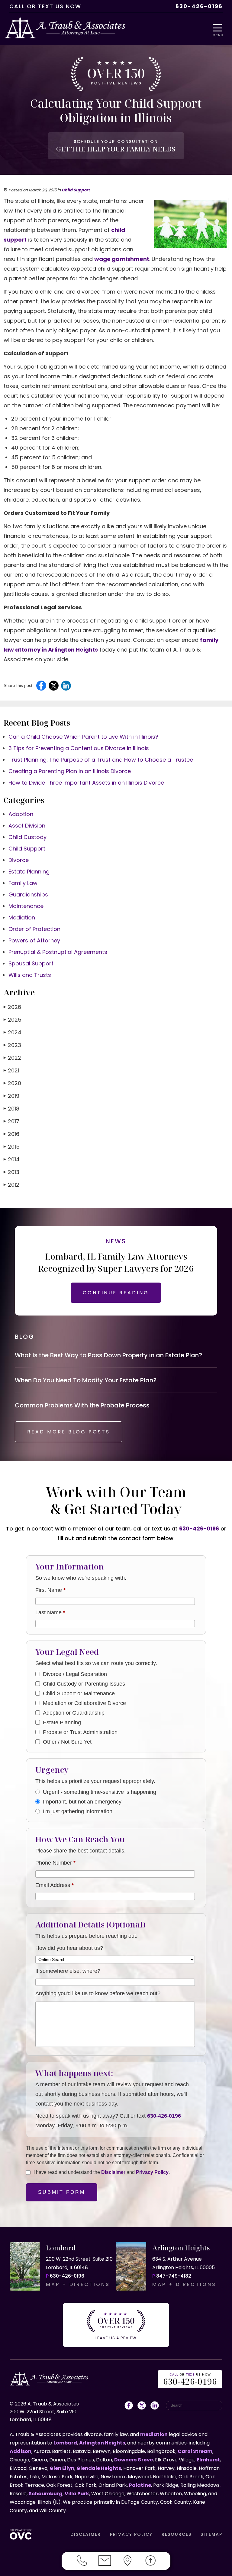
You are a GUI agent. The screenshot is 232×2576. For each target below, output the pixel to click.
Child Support (76, 190)
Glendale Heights (99, 2468)
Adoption (21, 814)
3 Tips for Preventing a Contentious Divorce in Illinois (79, 748)
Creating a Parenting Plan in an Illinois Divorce (70, 771)
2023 (12, 1045)
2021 (11, 1070)
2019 (11, 1096)
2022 (12, 1058)
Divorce (19, 860)
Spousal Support (31, 963)
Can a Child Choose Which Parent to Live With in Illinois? (83, 737)
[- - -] (219, 28)
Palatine (140, 2485)
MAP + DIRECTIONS (78, 2284)
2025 (13, 1020)
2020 (12, 1083)
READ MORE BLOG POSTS (69, 1432)
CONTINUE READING (116, 1293)
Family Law (23, 883)
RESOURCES (177, 2534)
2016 (11, 1134)
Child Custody (27, 837)
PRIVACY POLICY (131, 2534)
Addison (21, 2451)
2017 (11, 1121)
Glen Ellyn (62, 2468)
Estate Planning (29, 872)
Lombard (65, 2443)
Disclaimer (113, 2172)
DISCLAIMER (86, 2534)
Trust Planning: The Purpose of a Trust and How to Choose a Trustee (101, 760)
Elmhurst (208, 2460)
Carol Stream (195, 2451)
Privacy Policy (152, 2172)
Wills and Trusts (30, 975)
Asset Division (27, 826)
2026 (12, 1007)
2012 (11, 1185)
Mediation (22, 917)
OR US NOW (190, 2380)
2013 (11, 1172)
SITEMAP (211, 2534)
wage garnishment (122, 259)
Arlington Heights (102, 2443)
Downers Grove (134, 2460)
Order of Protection (34, 929)
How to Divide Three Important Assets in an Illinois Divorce (86, 783)
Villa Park (77, 2494)
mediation (154, 2434)
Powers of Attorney (34, 940)
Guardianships (28, 894)
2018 (11, 1109)
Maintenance (26, 906)
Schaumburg (46, 2494)
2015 (12, 1147)
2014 (12, 1159)
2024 (13, 1032)
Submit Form (62, 2192)
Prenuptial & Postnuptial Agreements (58, 952)
